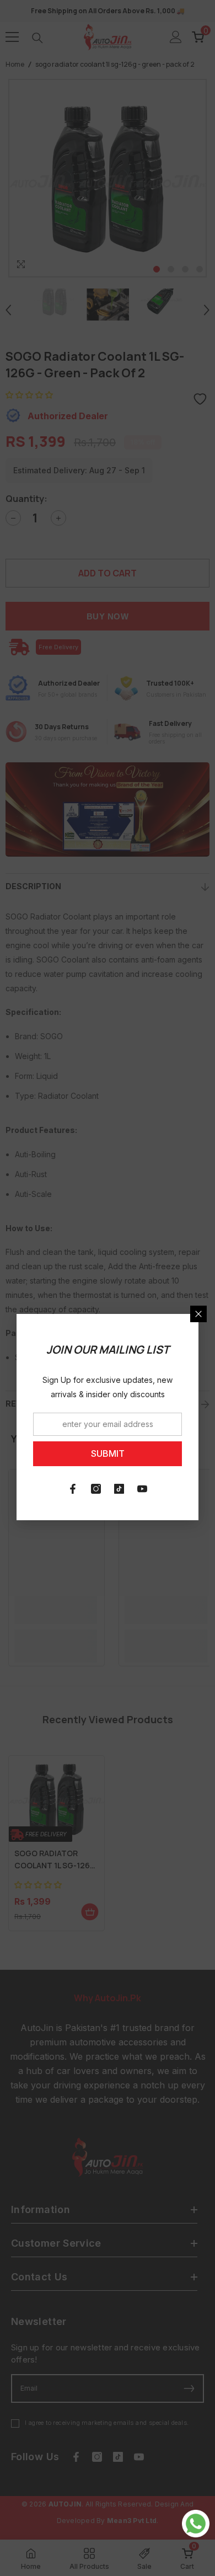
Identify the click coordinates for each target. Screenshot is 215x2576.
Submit (108, 1453)
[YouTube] (142, 1489)
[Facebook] (73, 1489)
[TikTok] (119, 1489)
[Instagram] (96, 1489)
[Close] (198, 1314)
